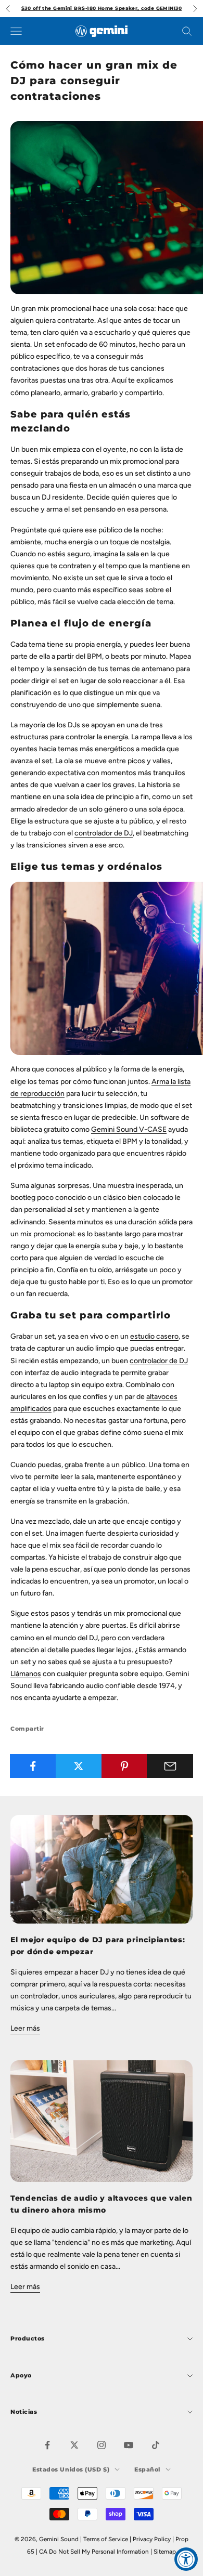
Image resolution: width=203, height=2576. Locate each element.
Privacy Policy (152, 2539)
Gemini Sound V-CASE (129, 1129)
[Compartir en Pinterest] (125, 1766)
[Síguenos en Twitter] (74, 2445)
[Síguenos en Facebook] (47, 2445)
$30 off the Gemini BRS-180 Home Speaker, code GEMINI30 (102, 8)
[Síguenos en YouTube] (129, 2445)
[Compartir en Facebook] (33, 1766)
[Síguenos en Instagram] (102, 2445)
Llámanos (26, 1674)
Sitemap (165, 2552)
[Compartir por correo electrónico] (170, 1766)
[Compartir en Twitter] (79, 1766)
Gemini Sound (59, 2539)
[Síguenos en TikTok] (156, 2445)
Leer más (25, 2028)
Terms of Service (106, 2539)
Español (147, 2469)
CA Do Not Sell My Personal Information (94, 2552)
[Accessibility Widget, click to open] (186, 2559)
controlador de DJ (104, 833)
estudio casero (154, 1336)
